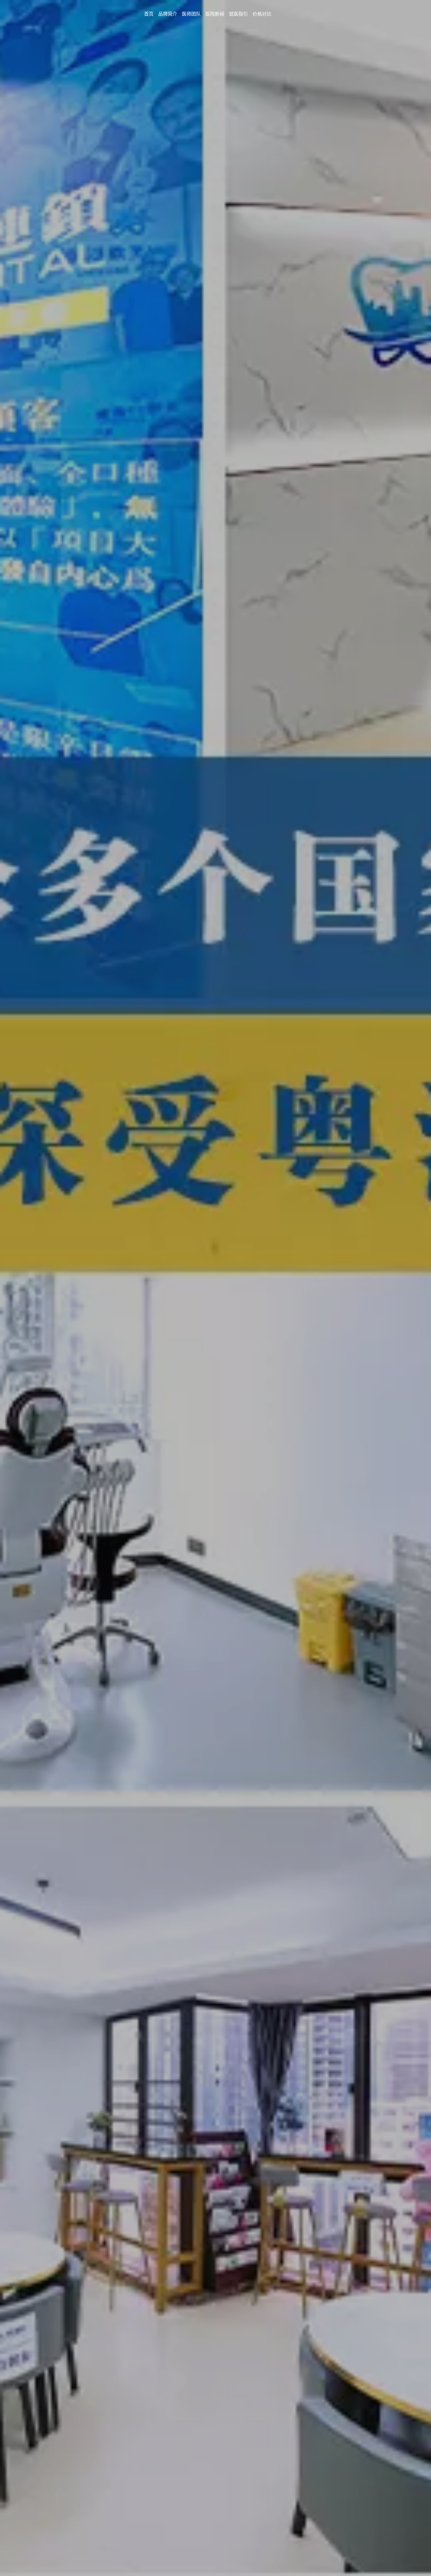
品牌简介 (168, 14)
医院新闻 (215, 14)
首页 (149, 14)
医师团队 (191, 14)
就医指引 (238, 14)
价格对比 (262, 14)
